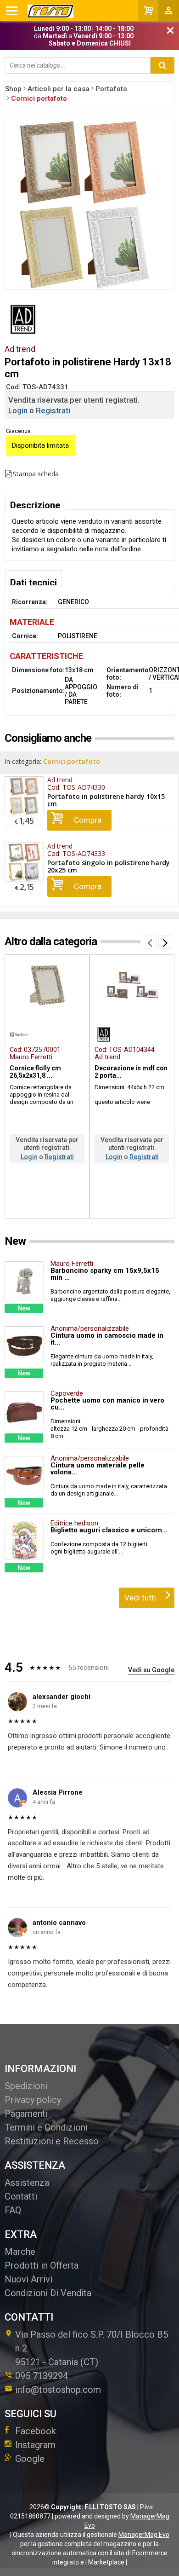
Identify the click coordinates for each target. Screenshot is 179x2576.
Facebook (36, 2431)
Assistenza (27, 2183)
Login (18, 410)
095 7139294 (42, 2376)
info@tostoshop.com (58, 2390)
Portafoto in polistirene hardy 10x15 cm (106, 800)
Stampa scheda (36, 474)
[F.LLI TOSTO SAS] (40, 11)
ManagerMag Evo (144, 2535)
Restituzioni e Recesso (52, 2141)
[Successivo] (165, 942)
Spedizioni (26, 2086)
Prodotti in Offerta (42, 2265)
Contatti (21, 2196)
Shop (13, 89)
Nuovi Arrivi (28, 2279)
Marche (20, 2252)
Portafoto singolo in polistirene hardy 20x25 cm (109, 866)
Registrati (53, 410)
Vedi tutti (140, 1598)
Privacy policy (33, 2100)
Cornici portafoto (72, 761)
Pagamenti (26, 2114)
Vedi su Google (151, 1670)
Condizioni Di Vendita (48, 2293)
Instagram (35, 2445)
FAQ (13, 2210)
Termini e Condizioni (46, 2127)
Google (30, 2459)
